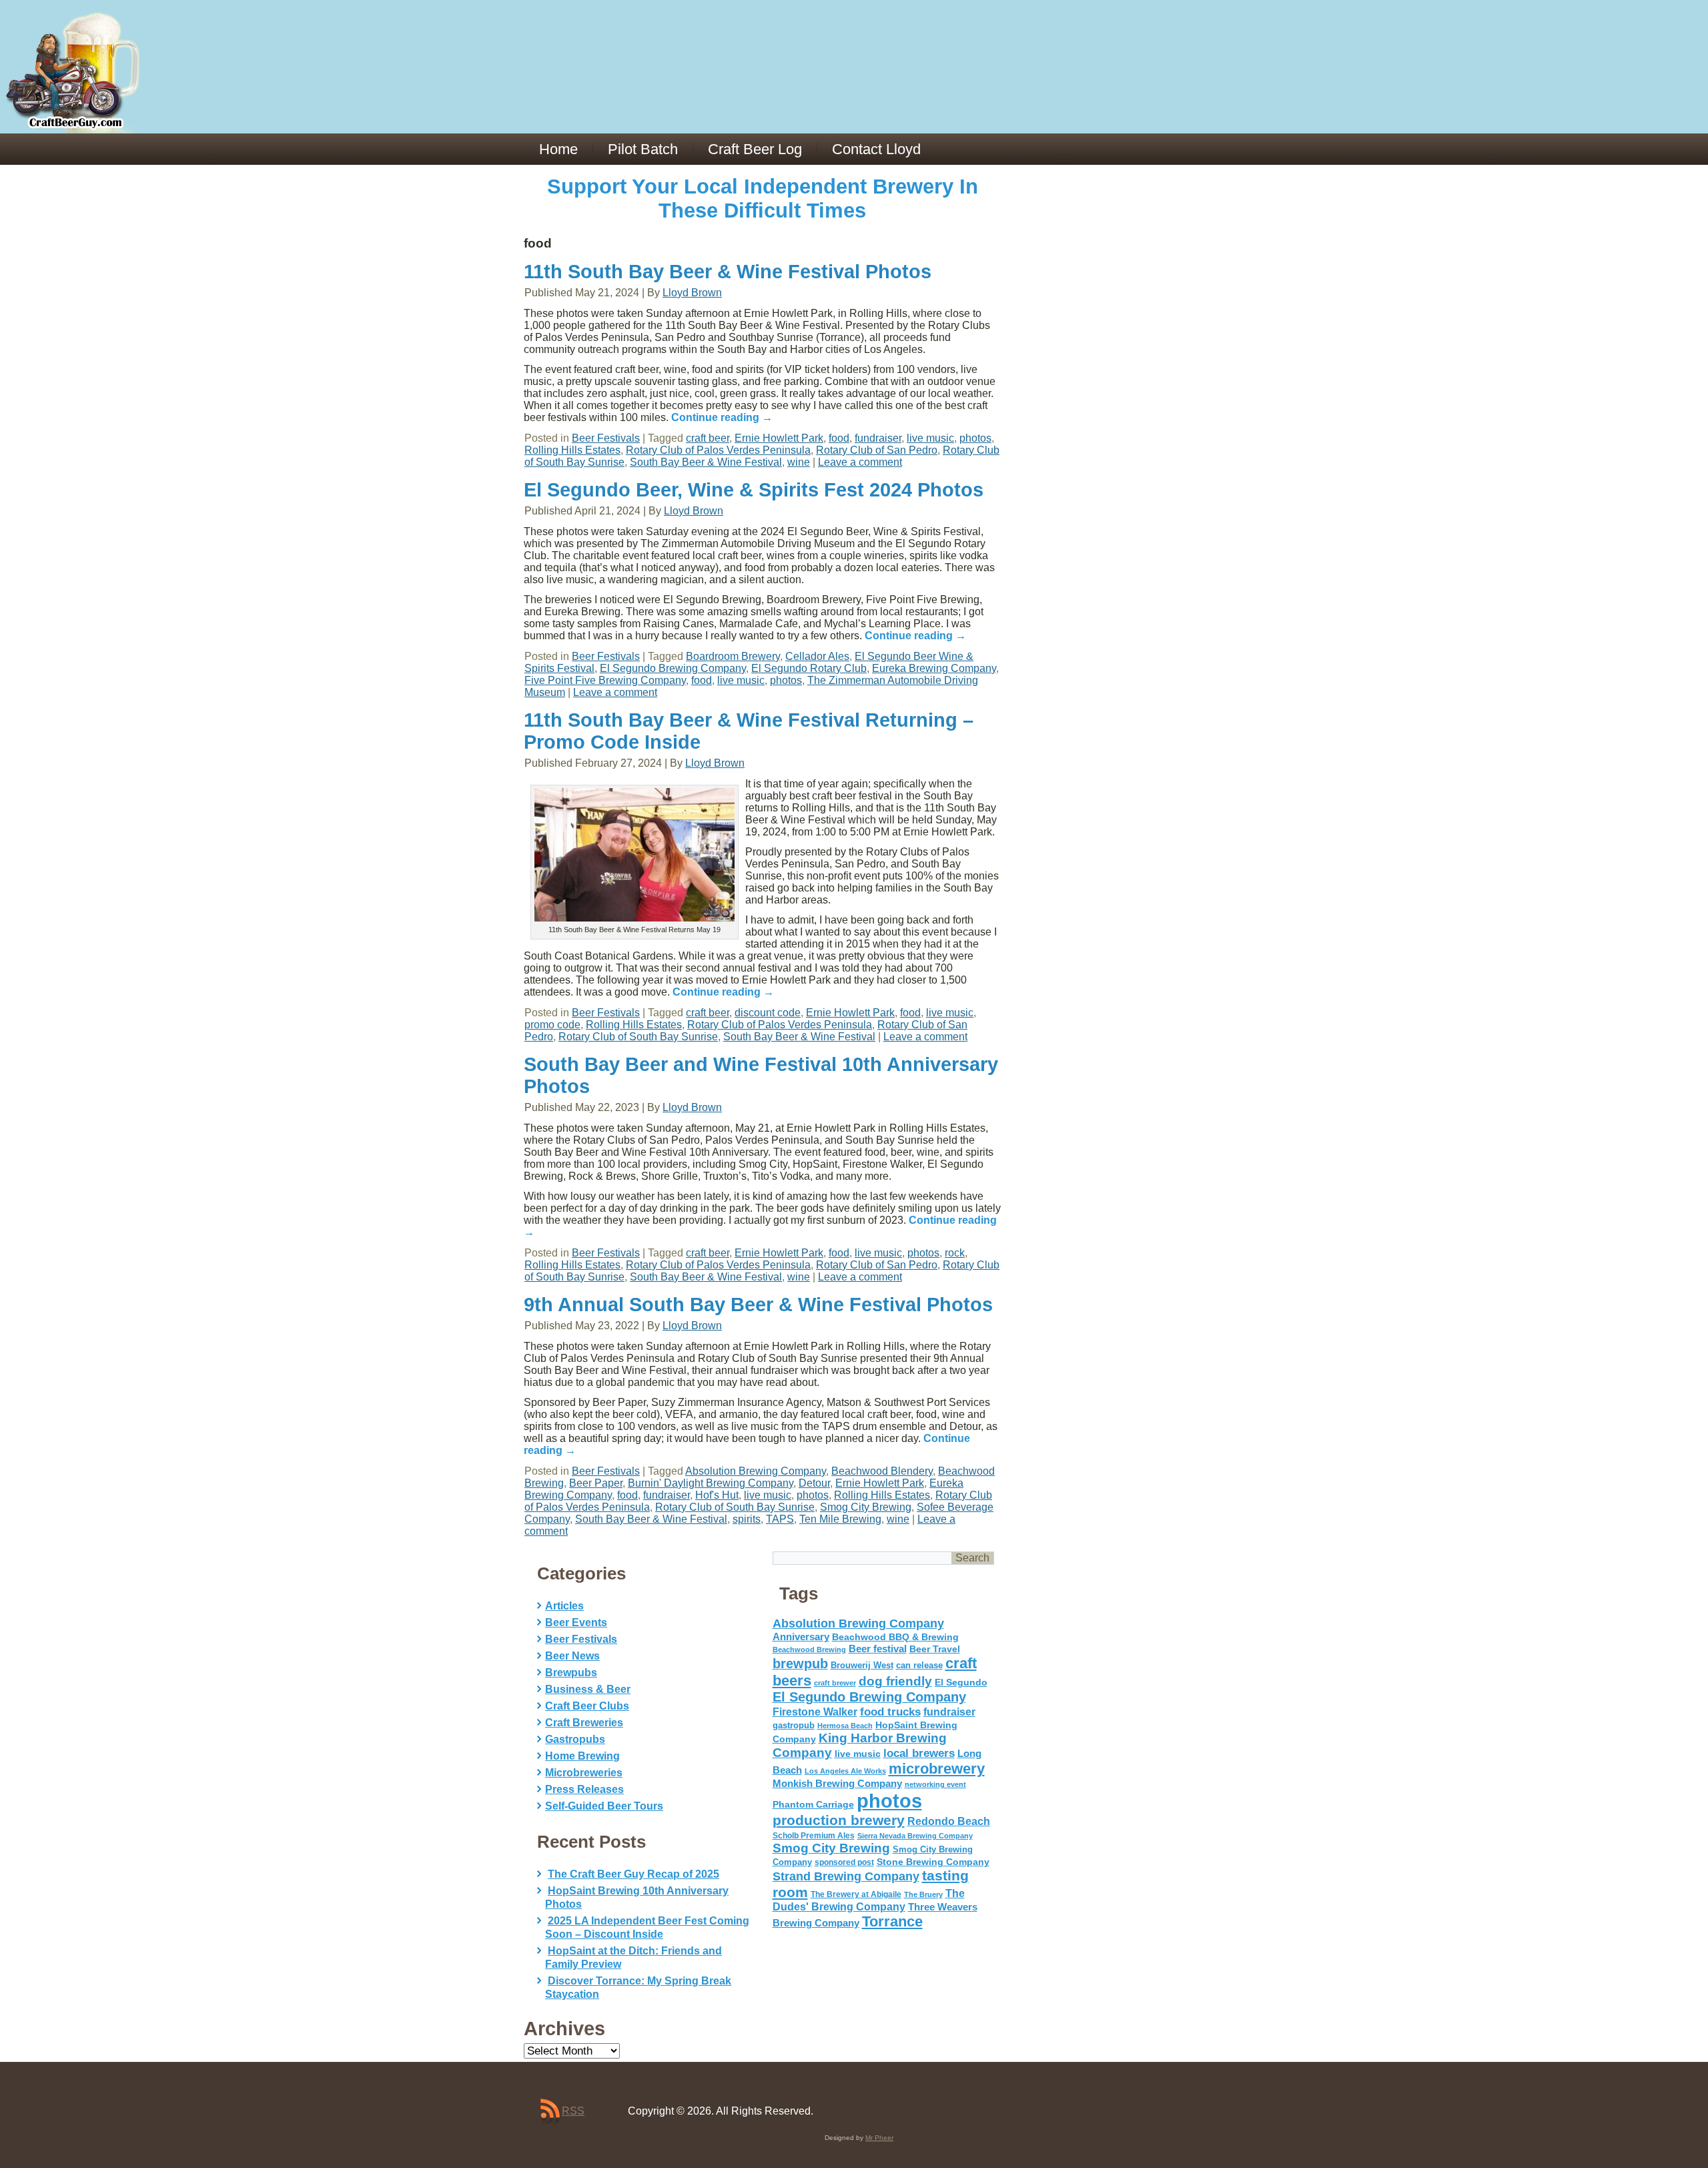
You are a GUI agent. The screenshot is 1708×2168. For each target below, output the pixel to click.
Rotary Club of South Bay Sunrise (638, 1037)
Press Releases (584, 1789)
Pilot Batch (643, 149)
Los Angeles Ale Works (845, 1771)
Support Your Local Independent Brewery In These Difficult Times (763, 199)
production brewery (839, 1820)
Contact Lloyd (876, 149)
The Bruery (923, 1894)
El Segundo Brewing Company (673, 668)
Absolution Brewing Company (756, 1471)
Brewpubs (571, 1673)
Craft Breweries (584, 1723)
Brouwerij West (862, 1665)
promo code (552, 1025)
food (839, 438)
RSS (573, 2111)
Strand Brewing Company (846, 1876)
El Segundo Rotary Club (809, 668)
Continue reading (722, 417)
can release (919, 1665)
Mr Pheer (879, 2138)
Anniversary (801, 1637)
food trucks (890, 1712)
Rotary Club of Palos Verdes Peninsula (718, 450)
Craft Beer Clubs (587, 1706)
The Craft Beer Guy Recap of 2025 (633, 1874)
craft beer (708, 438)
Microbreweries (584, 1773)
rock (955, 1253)
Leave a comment (860, 462)
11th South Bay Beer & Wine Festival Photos (728, 272)
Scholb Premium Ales (814, 1836)
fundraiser (878, 438)
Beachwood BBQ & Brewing (895, 1637)
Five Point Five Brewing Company (605, 680)
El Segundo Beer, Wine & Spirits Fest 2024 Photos (754, 490)
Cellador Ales (817, 656)
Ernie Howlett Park (779, 438)
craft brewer (835, 1683)
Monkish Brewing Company (837, 1783)
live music (930, 438)
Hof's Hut (717, 1495)
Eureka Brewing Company (934, 668)
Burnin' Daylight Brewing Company (711, 1483)
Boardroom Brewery (733, 656)
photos (975, 438)
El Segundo (961, 1683)
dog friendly (895, 1681)
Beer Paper (596, 1483)
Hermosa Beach (845, 1726)
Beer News (572, 1656)
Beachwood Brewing (809, 1650)
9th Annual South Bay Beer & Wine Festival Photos (758, 1305)
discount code (768, 1013)
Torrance (892, 1921)
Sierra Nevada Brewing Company (915, 1836)
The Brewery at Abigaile (856, 1894)
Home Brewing (582, 1756)
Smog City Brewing (866, 1507)
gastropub (794, 1725)
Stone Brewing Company (933, 1862)
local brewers (919, 1753)
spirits (747, 1519)
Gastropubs (575, 1739)
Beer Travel (935, 1649)
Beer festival (878, 1649)
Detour (814, 1483)
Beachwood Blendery (882, 1471)
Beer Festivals (606, 438)
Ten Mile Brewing (840, 1519)
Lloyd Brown (692, 293)
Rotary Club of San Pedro (877, 450)
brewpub (800, 1664)
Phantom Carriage (813, 1804)
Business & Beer (588, 1689)
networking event (935, 1784)
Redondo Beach (949, 1821)
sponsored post (844, 1862)
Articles (564, 1606)
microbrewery (937, 1769)
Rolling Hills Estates (572, 450)
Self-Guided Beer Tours (604, 1806)
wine (799, 462)
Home (558, 149)
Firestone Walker (815, 1712)
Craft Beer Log (755, 149)
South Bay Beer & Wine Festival (706, 462)
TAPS (780, 1519)
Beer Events (576, 1622)
